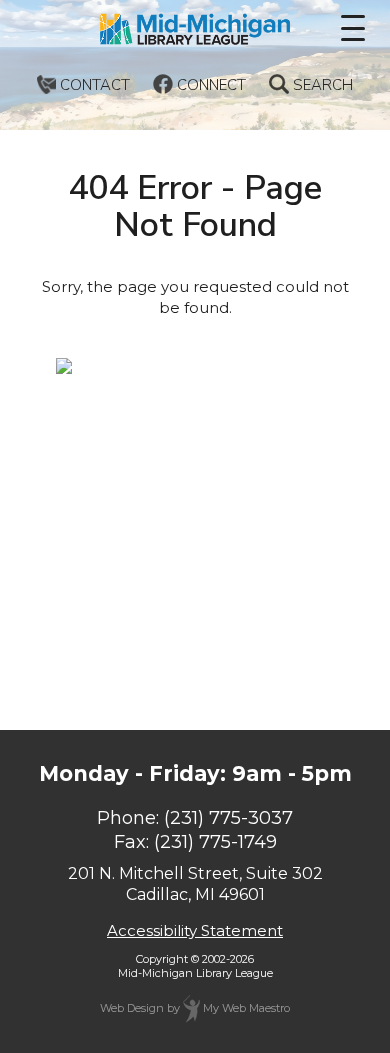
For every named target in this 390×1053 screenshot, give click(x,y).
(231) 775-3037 (228, 818)
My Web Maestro (245, 1008)
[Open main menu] (353, 28)
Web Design (132, 1008)
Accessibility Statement (195, 930)
